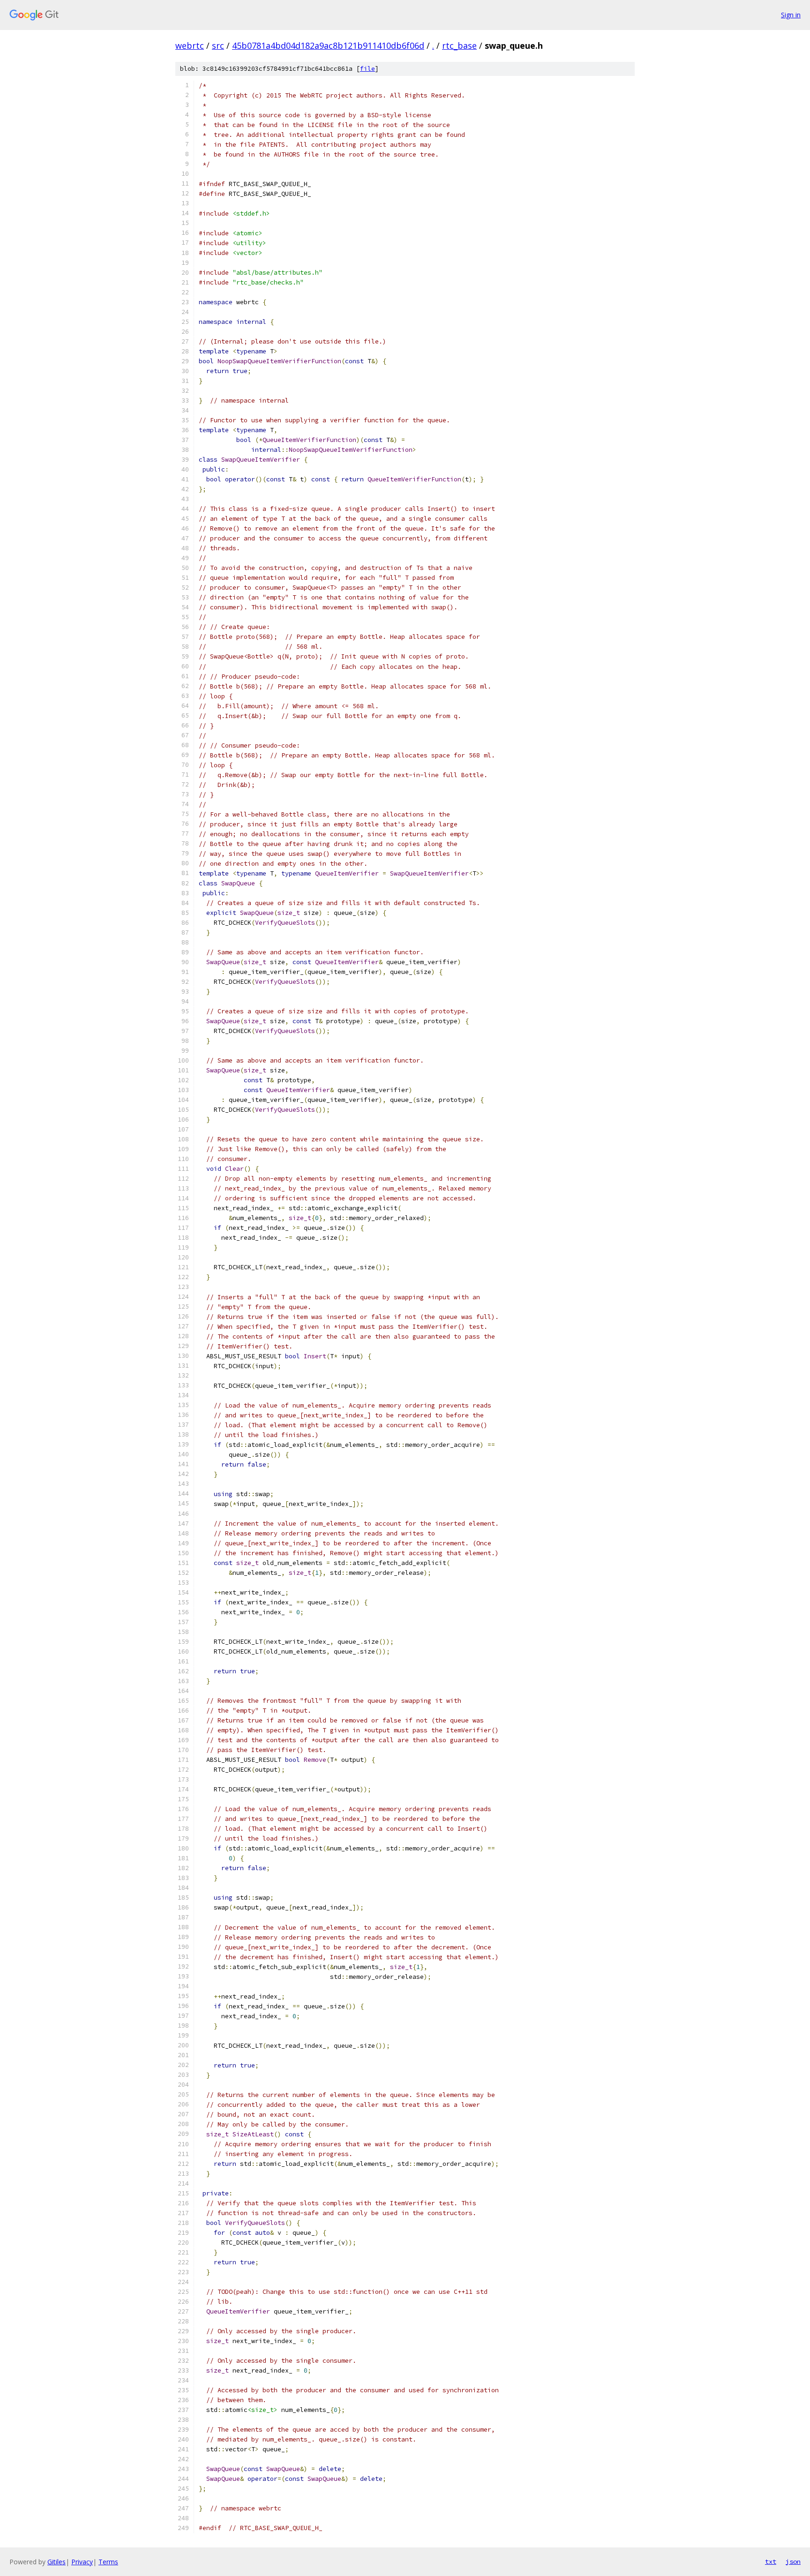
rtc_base (459, 45)
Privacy (82, 2562)
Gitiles (56, 2562)
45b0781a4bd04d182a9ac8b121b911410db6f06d (328, 45)
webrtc (190, 45)
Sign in (791, 15)
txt (771, 2561)
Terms (108, 2562)
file (367, 69)
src (218, 45)
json (793, 2561)
